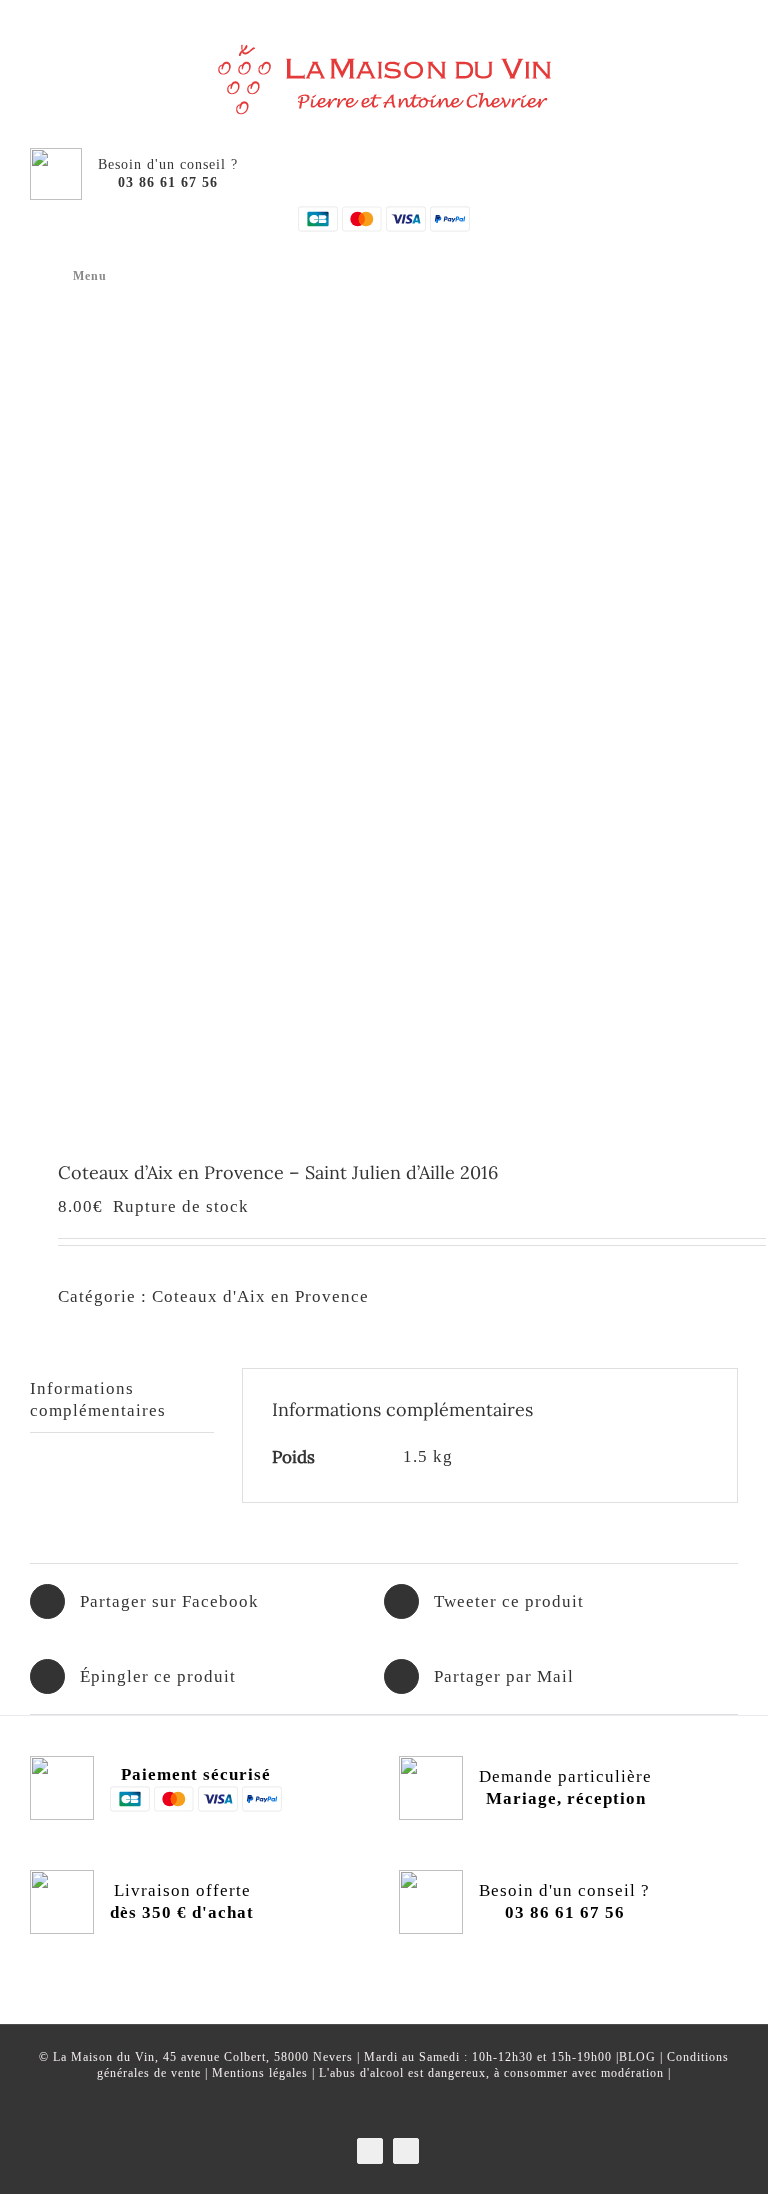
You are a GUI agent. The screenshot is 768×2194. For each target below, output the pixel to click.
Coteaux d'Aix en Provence (260, 1296)
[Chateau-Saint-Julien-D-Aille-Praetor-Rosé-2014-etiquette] (384, 708)
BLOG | (643, 2057)
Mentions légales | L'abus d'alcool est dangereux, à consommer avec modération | (441, 2073)
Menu (90, 276)
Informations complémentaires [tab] (98, 1399)
